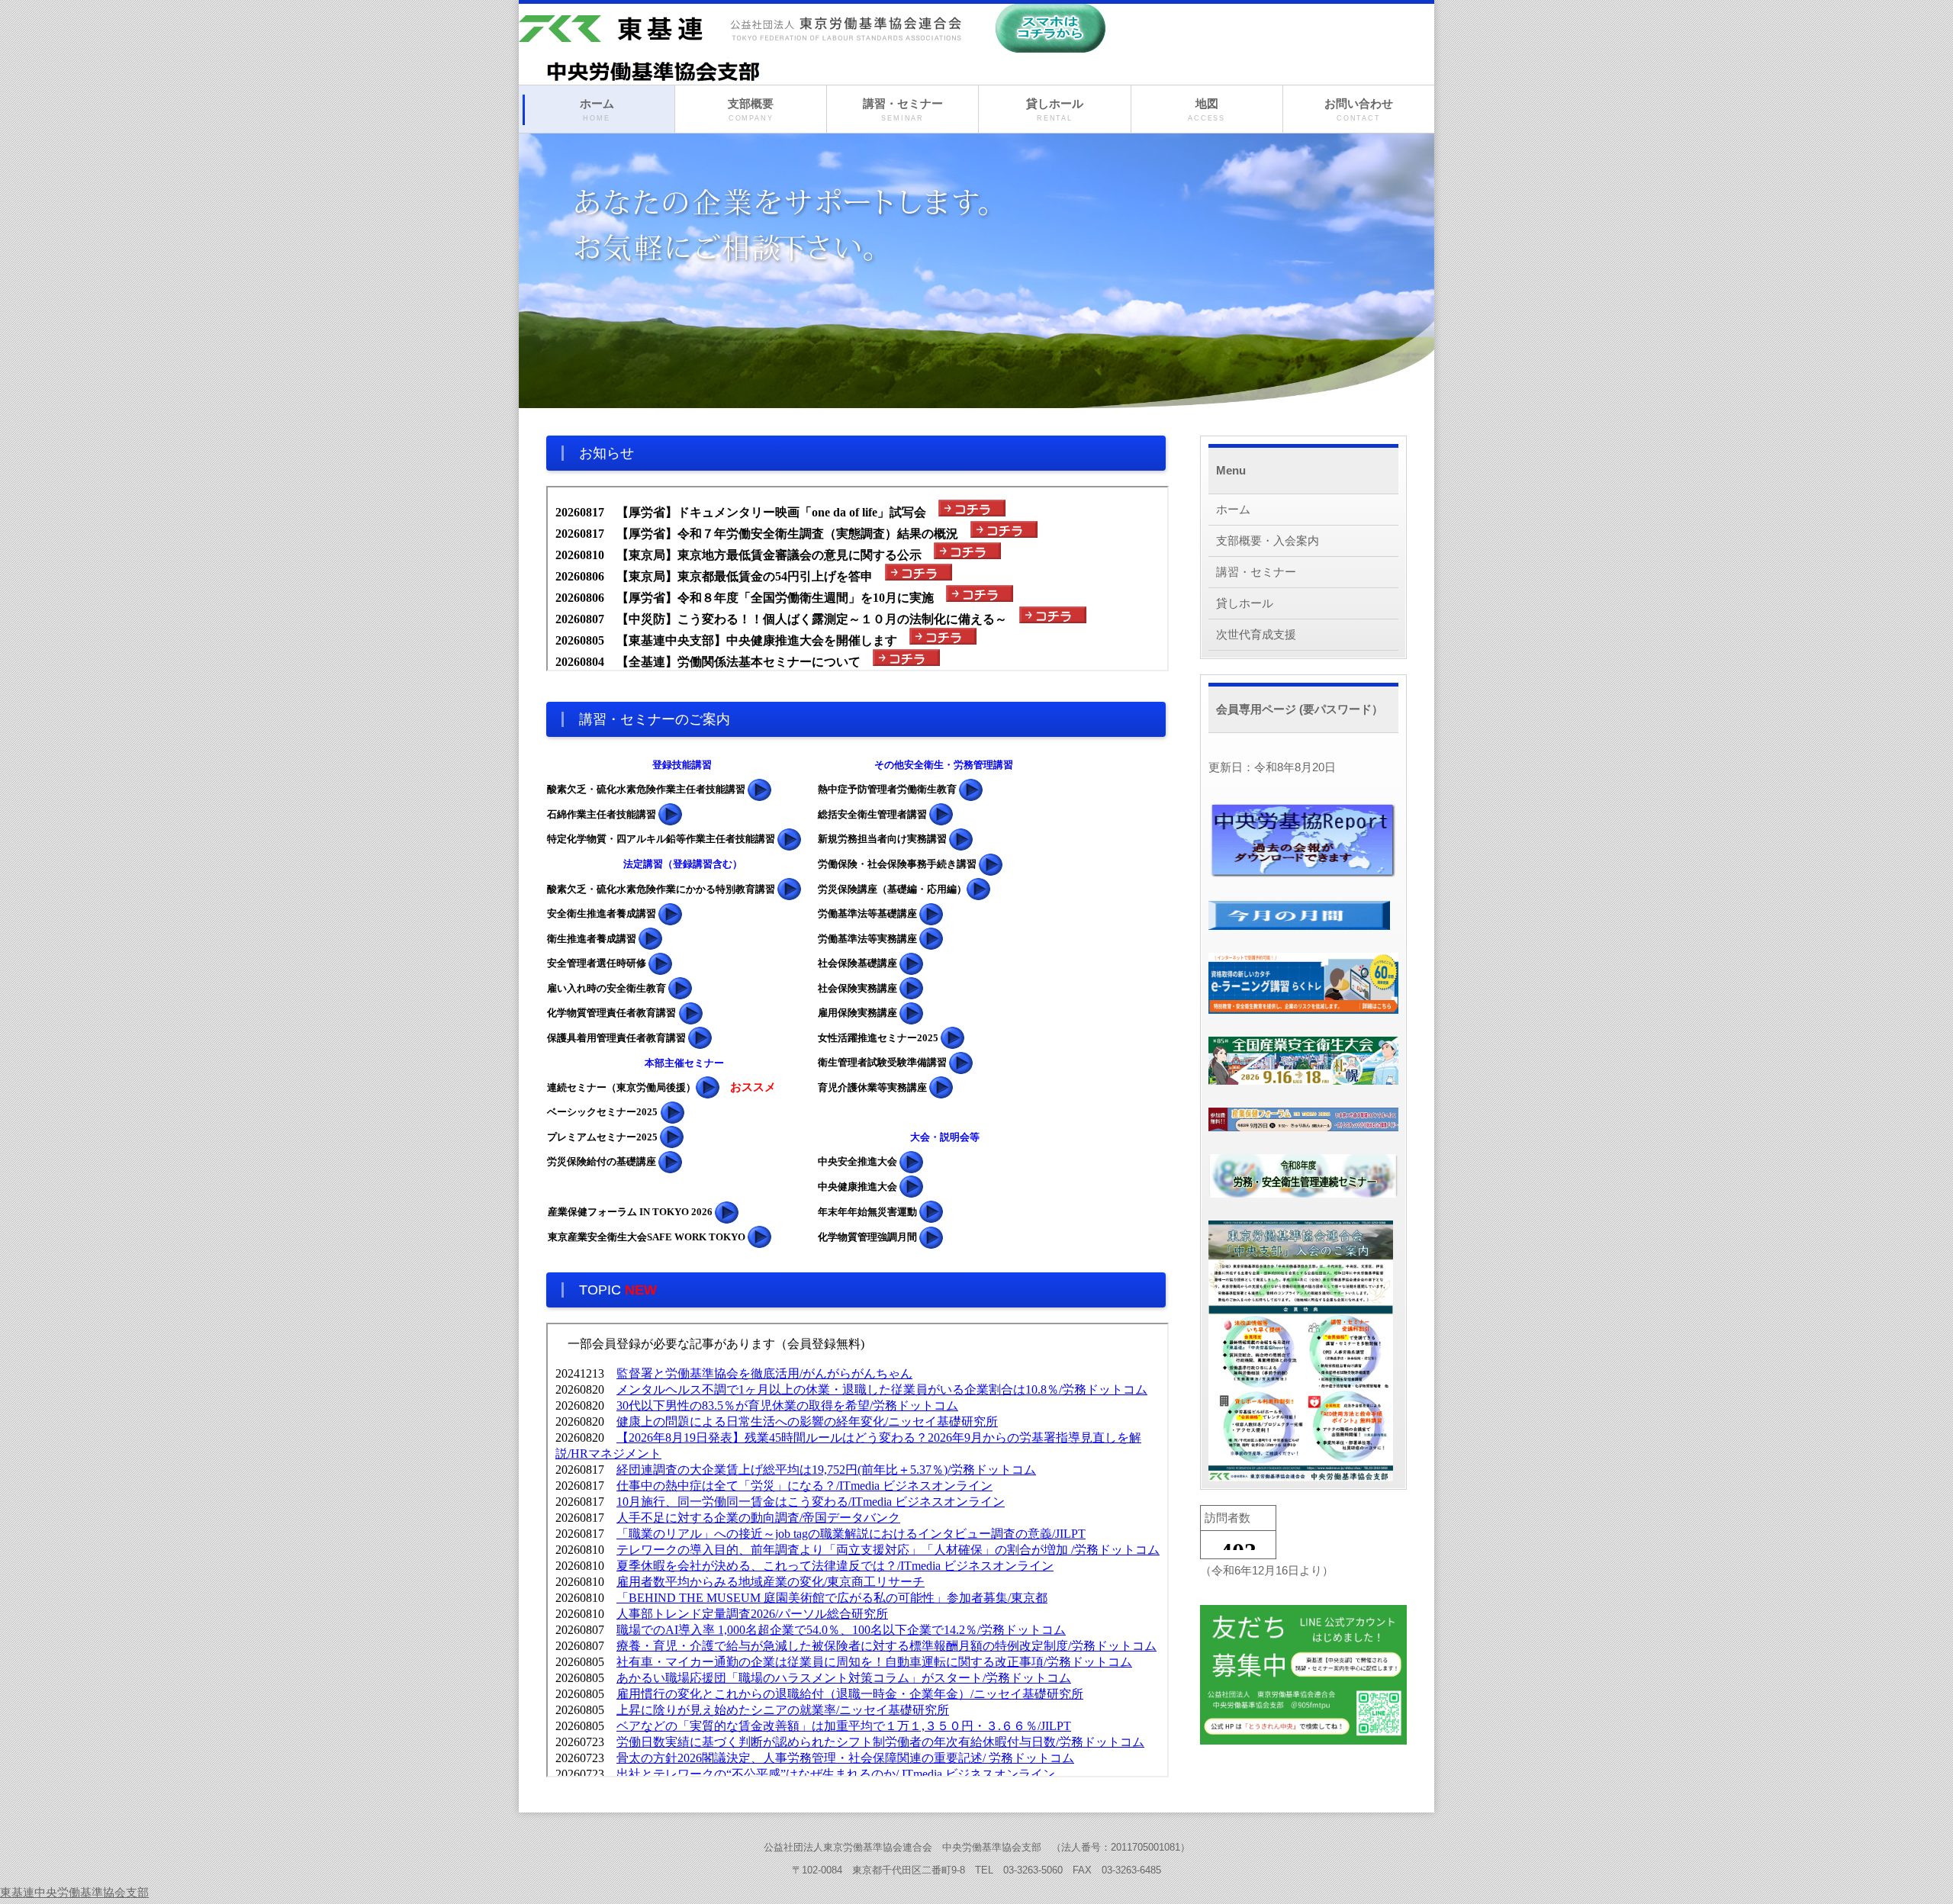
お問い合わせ (1359, 109)
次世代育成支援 (1256, 634)
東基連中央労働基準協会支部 (74, 1892)
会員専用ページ (1258, 709)
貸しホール (1055, 109)
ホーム (597, 109)
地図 (1207, 109)
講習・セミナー (903, 109)
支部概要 (751, 109)
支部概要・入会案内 (1268, 540)
